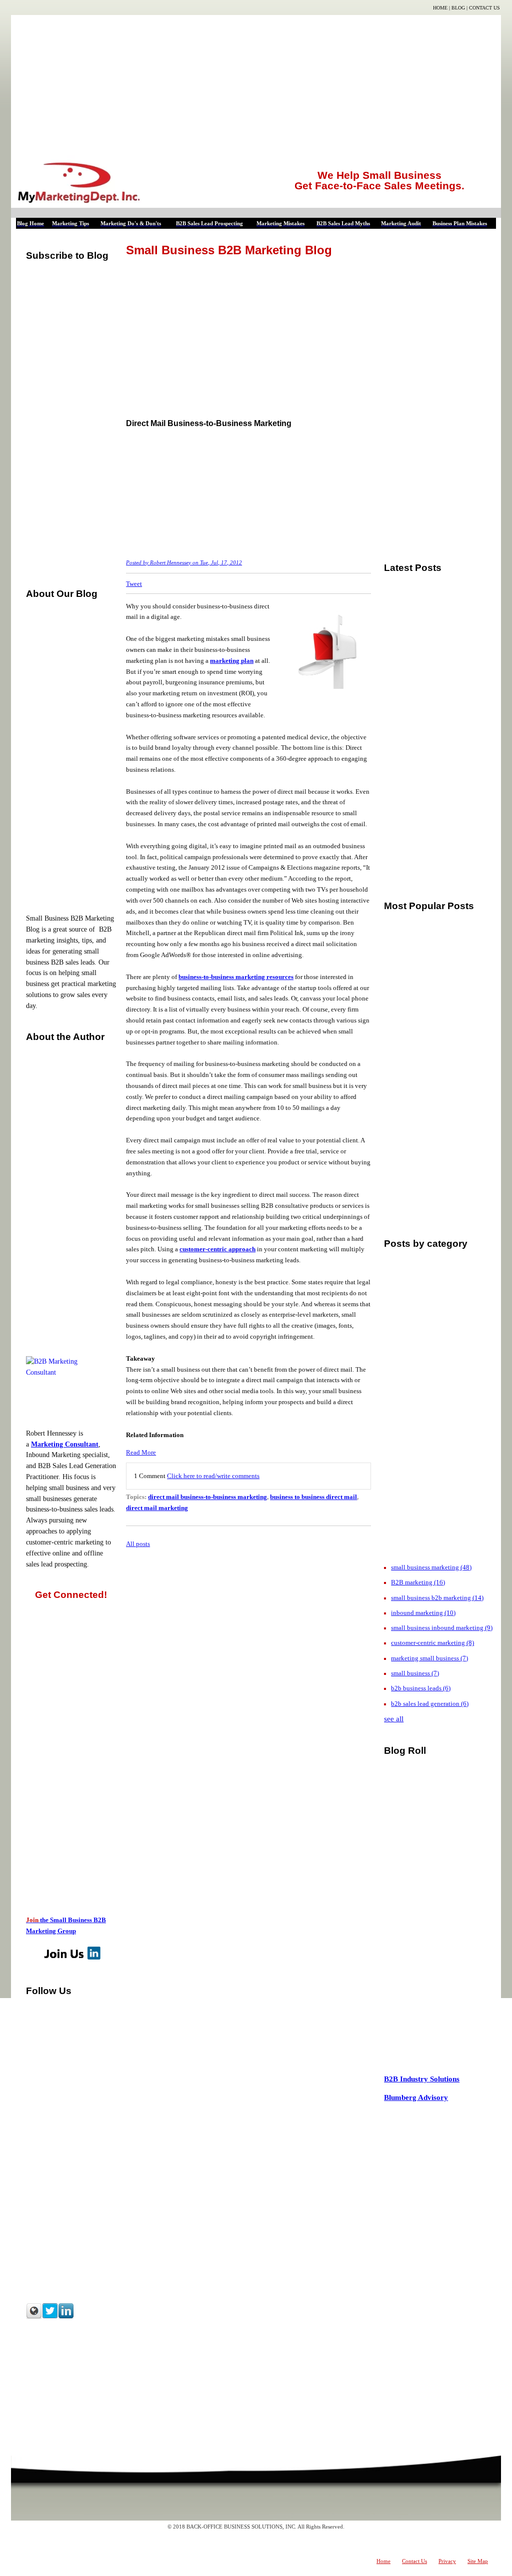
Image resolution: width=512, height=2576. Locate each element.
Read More (141, 1452)
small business (415, 1673)
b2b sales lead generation (430, 1704)
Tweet (134, 584)
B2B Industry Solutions (422, 2079)
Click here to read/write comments (213, 1476)
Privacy (447, 2561)
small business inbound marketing (442, 1628)
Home (440, 8)
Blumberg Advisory (416, 2097)
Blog (458, 8)
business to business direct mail (313, 1497)
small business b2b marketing (437, 1598)
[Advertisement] (256, 85)
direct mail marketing (157, 1508)
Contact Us (484, 8)
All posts (138, 1544)
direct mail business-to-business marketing (207, 1497)
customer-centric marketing (432, 1643)
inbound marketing (423, 1613)
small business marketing (431, 1567)
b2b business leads (421, 1688)
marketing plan (232, 661)
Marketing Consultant (65, 1444)
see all (394, 1719)
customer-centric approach (217, 1249)
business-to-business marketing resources (236, 977)
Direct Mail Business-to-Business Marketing (209, 423)
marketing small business (429, 1658)
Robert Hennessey (170, 563)
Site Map (478, 2561)
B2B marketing (418, 1582)
